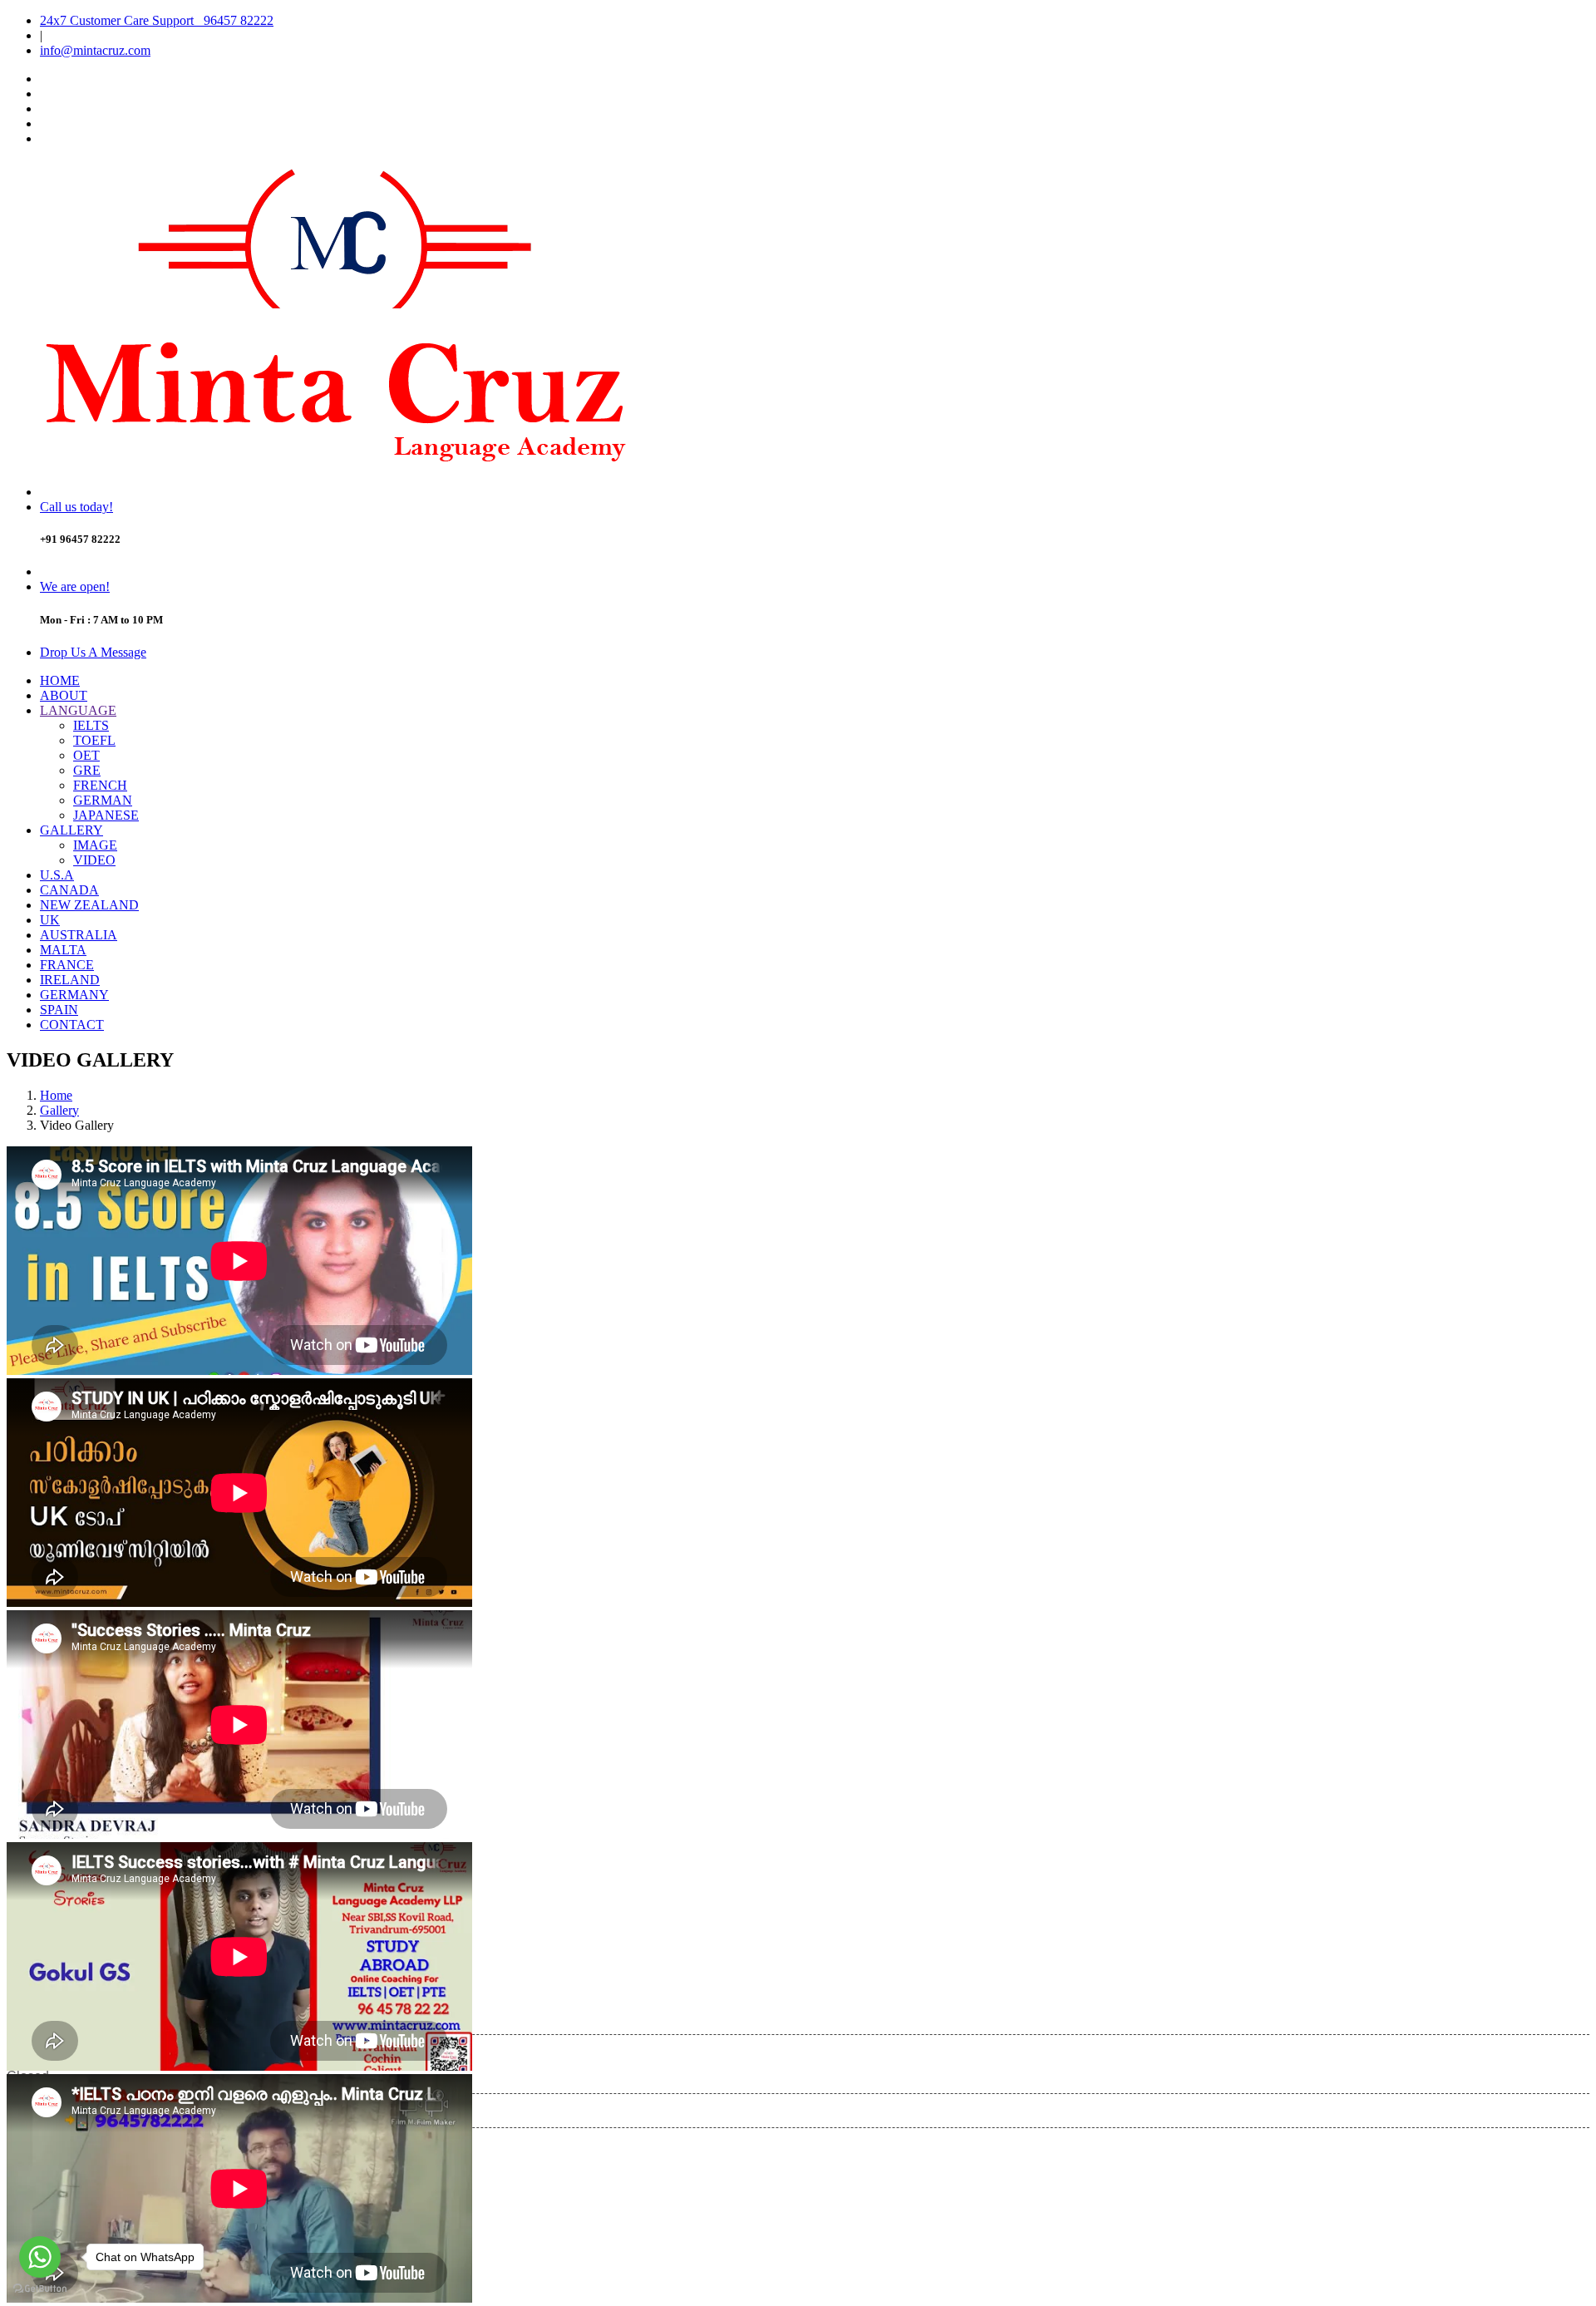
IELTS (91, 725)
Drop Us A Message (93, 652)
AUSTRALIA (79, 935)
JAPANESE (106, 815)
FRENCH (100, 785)
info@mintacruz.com (95, 50)
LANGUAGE (78, 710)
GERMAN (103, 800)
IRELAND (70, 980)
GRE (87, 770)
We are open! (75, 586)
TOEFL (94, 740)
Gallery (59, 1110)
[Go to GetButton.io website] (40, 2289)
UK (50, 920)
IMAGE (95, 845)
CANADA (69, 890)
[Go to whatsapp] (40, 2257)
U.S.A (57, 875)
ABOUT (64, 695)
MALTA (63, 950)
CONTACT (72, 1025)
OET (86, 755)
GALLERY (71, 830)
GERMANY (74, 995)
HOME (60, 680)
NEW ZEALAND (89, 905)
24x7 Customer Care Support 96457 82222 (157, 20)
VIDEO (94, 860)
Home (56, 1095)
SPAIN (59, 1010)
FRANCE (67, 965)
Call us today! (76, 507)
